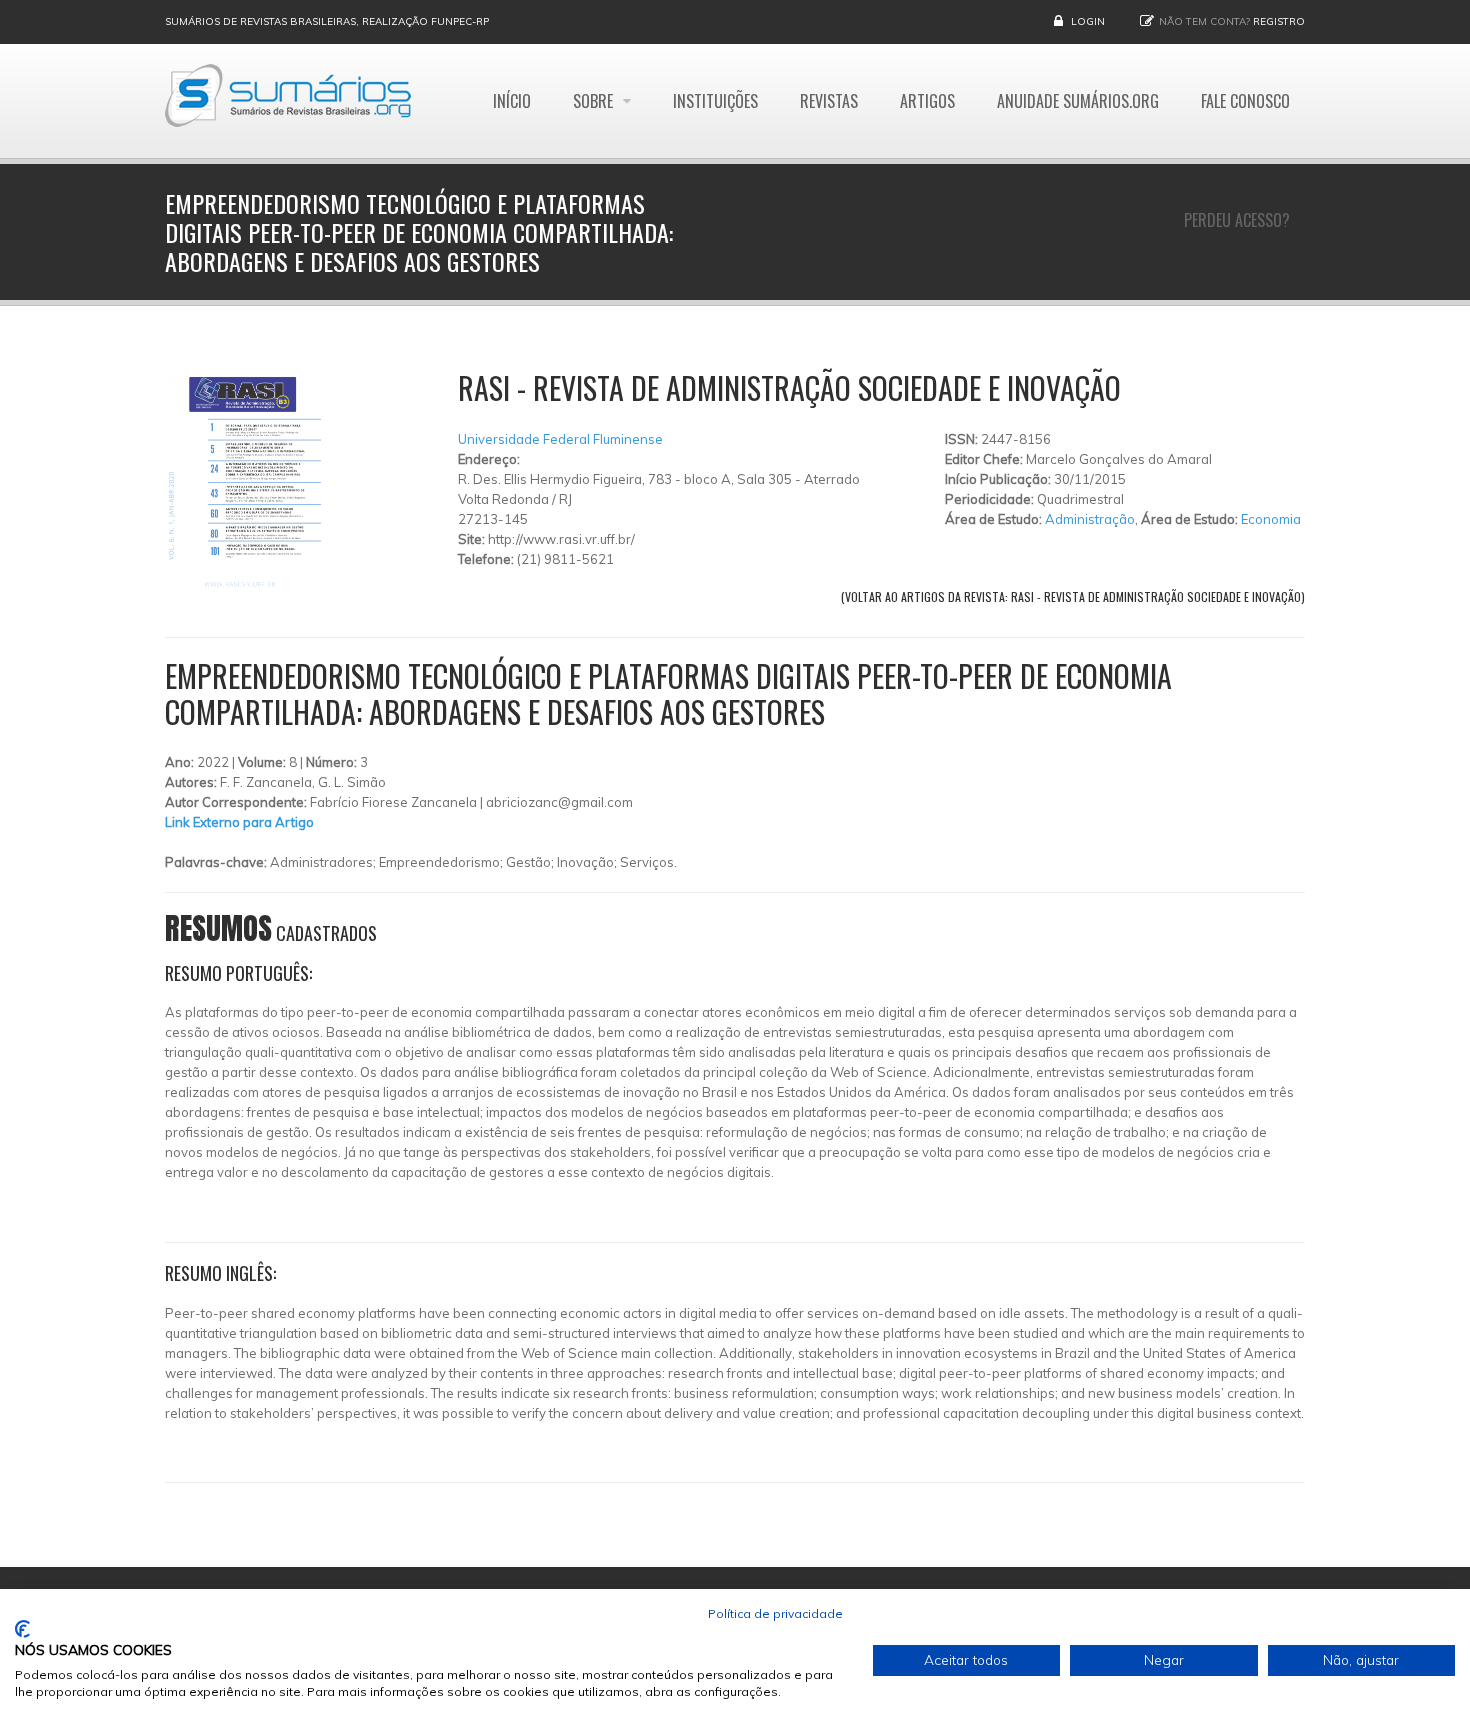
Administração (1090, 519)
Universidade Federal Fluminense (560, 439)
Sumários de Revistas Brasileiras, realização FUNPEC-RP (327, 21)
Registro (1279, 21)
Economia (1271, 519)
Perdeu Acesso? (1237, 220)
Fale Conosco (1245, 101)
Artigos (927, 101)
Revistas (829, 101)
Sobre (595, 101)
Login (1088, 21)
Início (512, 101)
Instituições (715, 101)
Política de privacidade (775, 1613)
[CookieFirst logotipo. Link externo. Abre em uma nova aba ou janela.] (22, 1629)
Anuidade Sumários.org (1078, 101)
